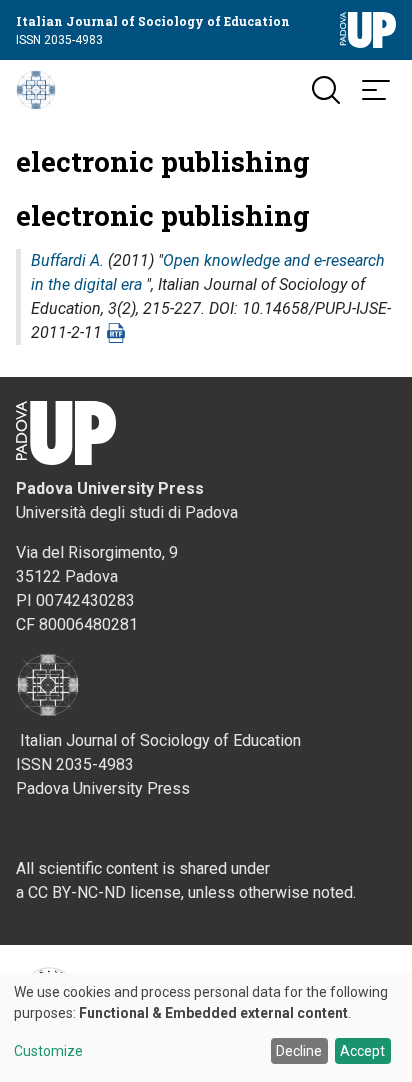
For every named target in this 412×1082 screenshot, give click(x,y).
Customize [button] (48, 1051)
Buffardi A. (67, 260)
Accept (362, 1051)
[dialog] (206, 1027)
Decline (299, 1051)
